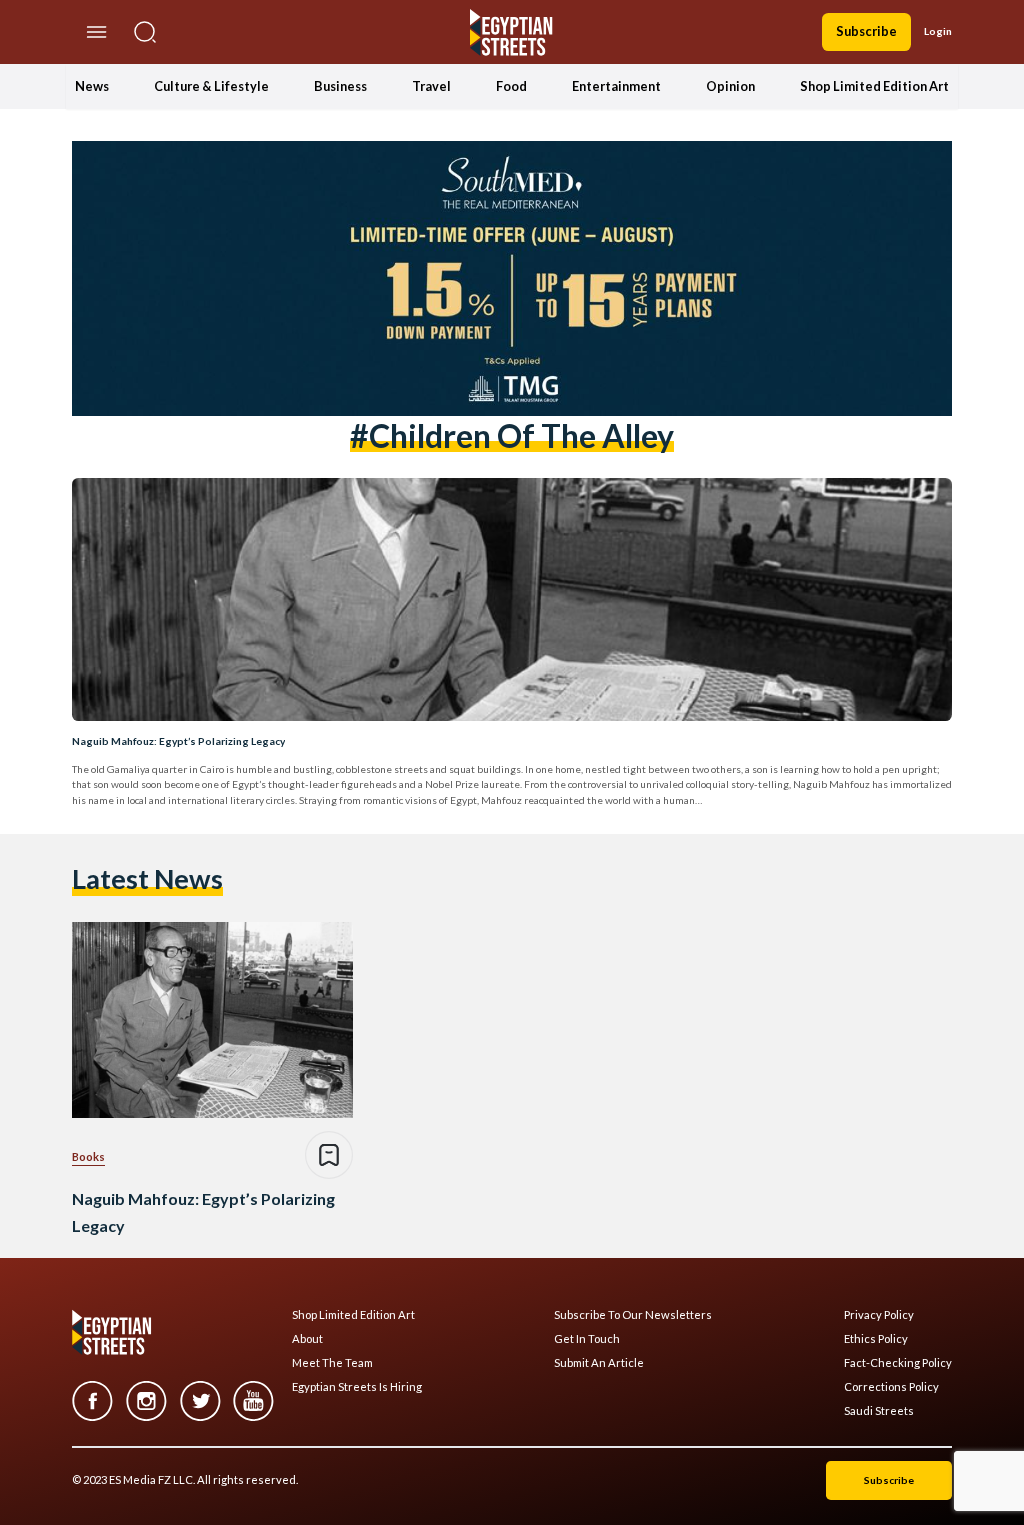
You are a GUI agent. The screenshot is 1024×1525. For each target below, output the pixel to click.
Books (88, 1156)
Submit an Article (599, 1363)
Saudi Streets (879, 1411)
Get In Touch (587, 1339)
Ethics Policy (876, 1339)
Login (938, 31)
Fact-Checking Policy (898, 1363)
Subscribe (866, 31)
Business (340, 86)
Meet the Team (332, 1363)
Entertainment (616, 86)
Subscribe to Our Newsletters (633, 1315)
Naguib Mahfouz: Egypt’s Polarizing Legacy (178, 741)
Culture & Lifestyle (211, 86)
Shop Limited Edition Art (874, 86)
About (307, 1339)
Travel (431, 86)
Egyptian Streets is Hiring (357, 1387)
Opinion (730, 86)
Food (511, 86)
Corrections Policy (891, 1387)
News (92, 86)
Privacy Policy (879, 1315)
